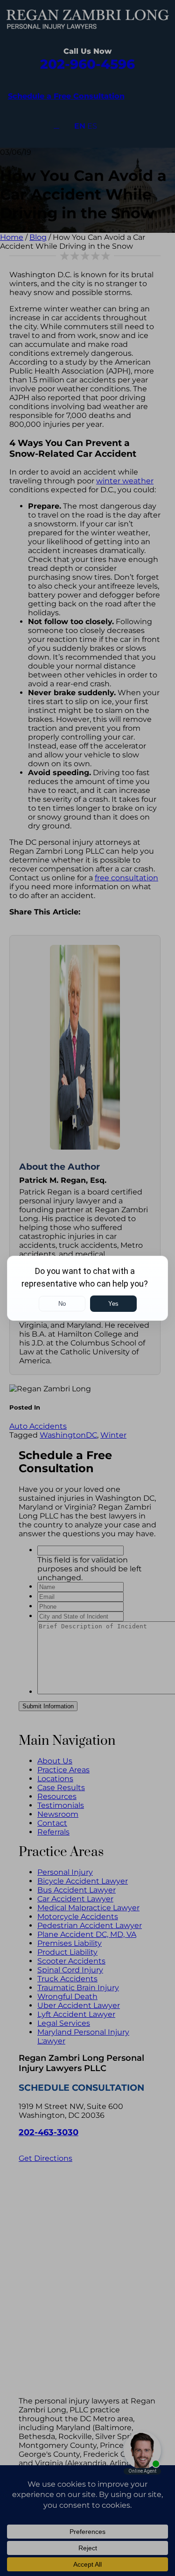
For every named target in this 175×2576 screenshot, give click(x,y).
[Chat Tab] (87, 1288)
